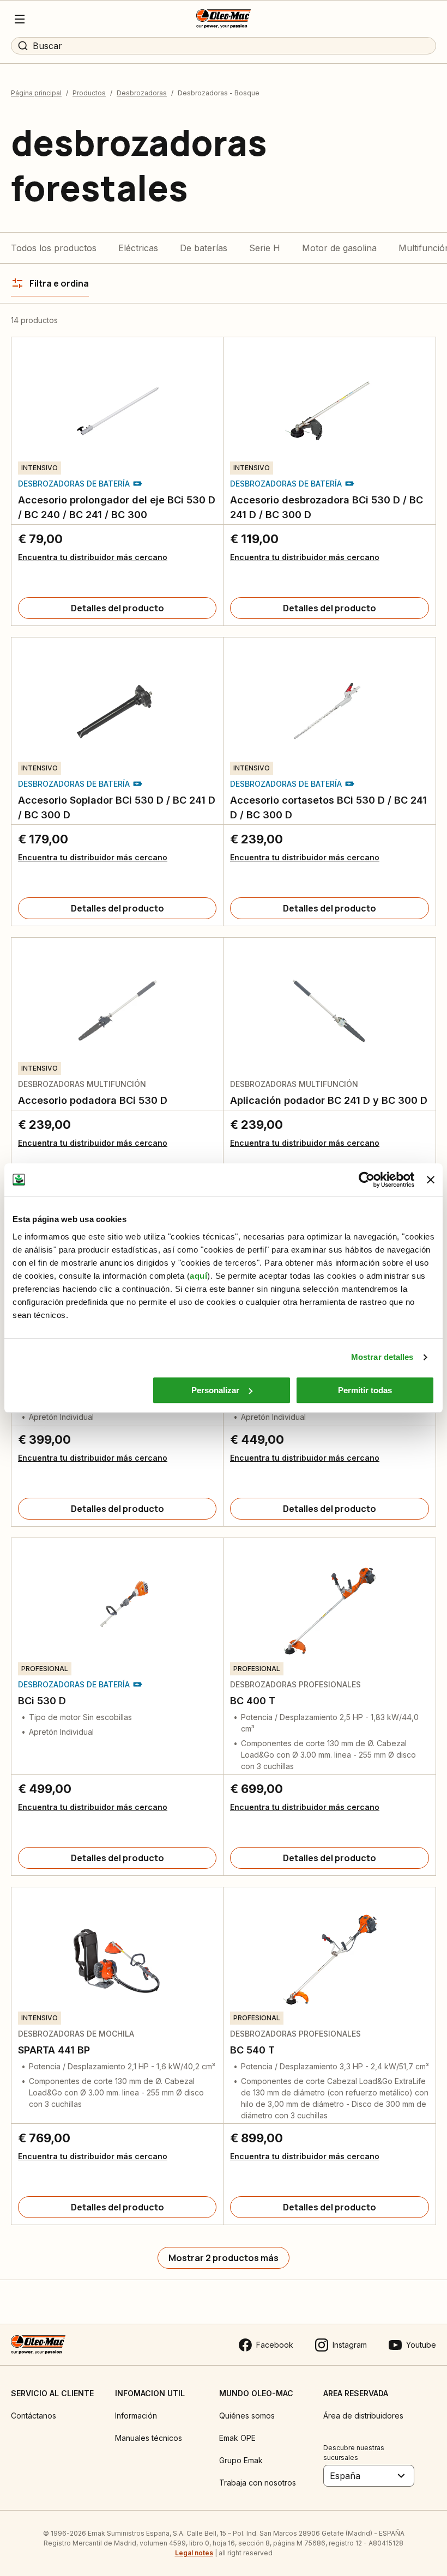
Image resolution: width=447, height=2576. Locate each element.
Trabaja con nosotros (258, 2483)
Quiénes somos (247, 2416)
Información (136, 2416)
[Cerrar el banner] (431, 1180)
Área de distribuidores (363, 2416)
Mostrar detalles (382, 1357)
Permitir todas (365, 1390)
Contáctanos (34, 2416)
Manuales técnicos (149, 2438)
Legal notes (194, 2553)
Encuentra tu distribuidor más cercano (93, 557)
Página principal (36, 93)
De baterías (204, 248)
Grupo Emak (241, 2460)
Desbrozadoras (142, 93)
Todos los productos (54, 248)
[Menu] (20, 19)
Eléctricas (138, 248)
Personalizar (215, 1390)
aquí (198, 1276)
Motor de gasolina (339, 248)
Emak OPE (237, 2438)
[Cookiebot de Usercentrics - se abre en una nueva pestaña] (367, 1180)
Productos (89, 93)
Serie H (265, 248)
